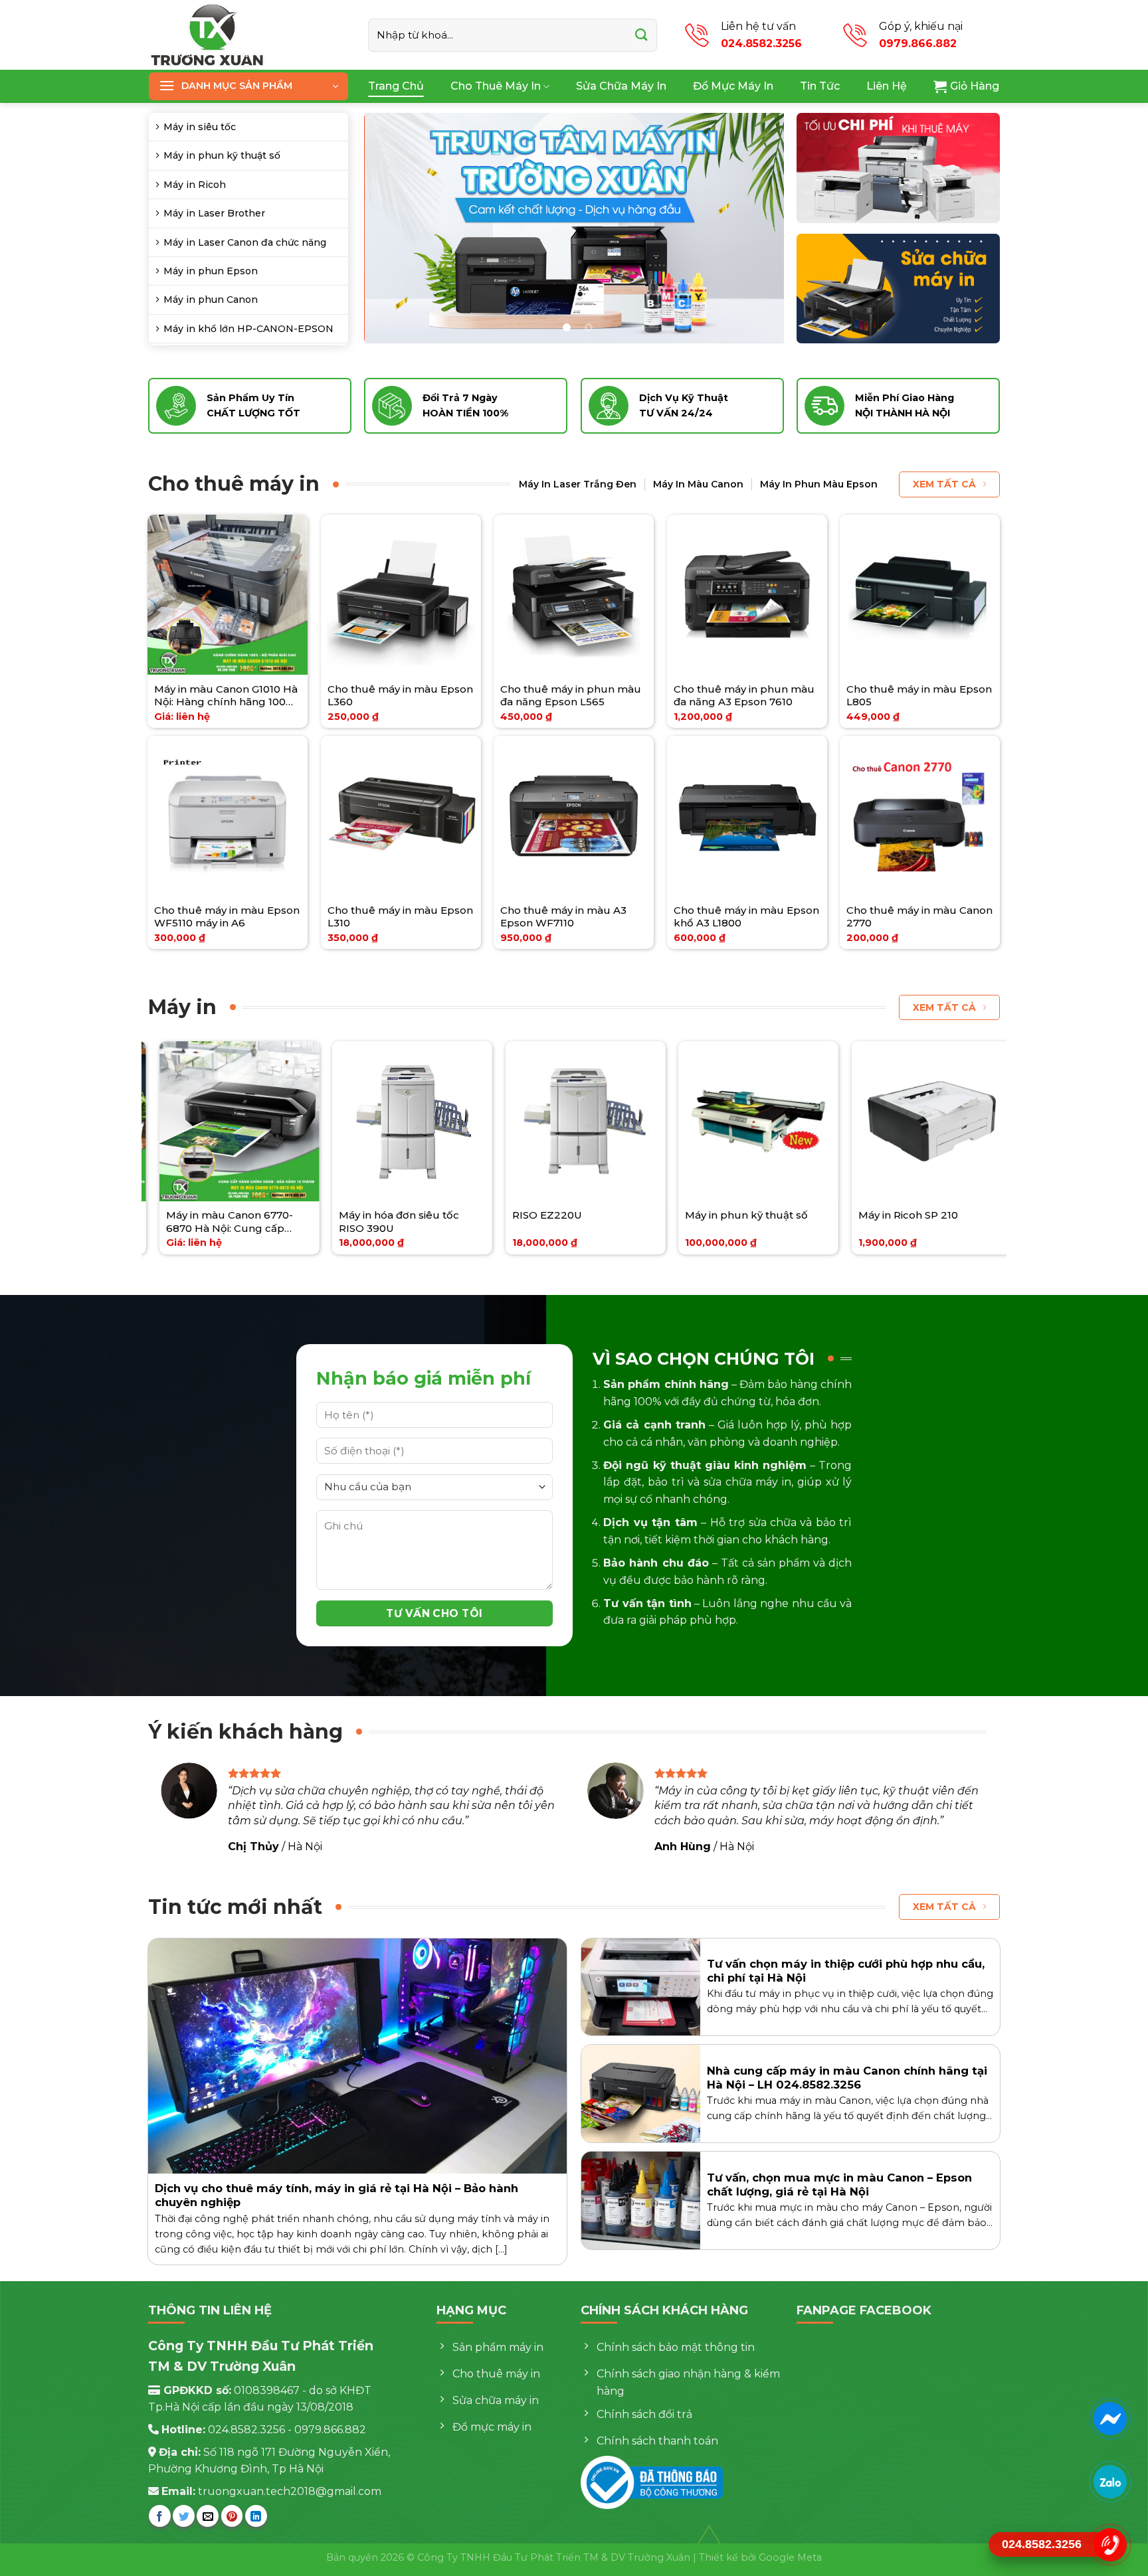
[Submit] (641, 35)
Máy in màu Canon (698, 484)
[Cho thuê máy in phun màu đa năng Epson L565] (574, 595)
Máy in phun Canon (211, 300)
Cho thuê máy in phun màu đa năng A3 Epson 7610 (744, 696)
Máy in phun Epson (211, 271)
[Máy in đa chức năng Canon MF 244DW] (424, 1121)
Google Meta (790, 2557)
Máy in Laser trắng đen (578, 484)
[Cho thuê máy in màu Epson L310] (401, 816)
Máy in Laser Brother (214, 213)
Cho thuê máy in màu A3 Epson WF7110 (563, 917)
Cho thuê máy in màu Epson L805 (919, 696)
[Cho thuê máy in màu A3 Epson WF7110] (574, 816)
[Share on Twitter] (184, 2516)
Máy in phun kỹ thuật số (222, 155)
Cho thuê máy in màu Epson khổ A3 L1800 (746, 917)
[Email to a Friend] (208, 2516)
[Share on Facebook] (160, 2516)
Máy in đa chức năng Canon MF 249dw (594, 1222)
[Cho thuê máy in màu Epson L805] (920, 595)
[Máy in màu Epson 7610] (943, 1121)
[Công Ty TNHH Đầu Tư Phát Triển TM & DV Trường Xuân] (248, 35)
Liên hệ (887, 86)
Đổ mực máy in (733, 86)
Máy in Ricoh (195, 185)
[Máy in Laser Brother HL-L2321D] (251, 1121)
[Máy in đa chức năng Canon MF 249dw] (597, 1121)
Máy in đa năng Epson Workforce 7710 (753, 1222)
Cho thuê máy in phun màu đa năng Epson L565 (571, 696)
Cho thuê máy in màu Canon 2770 (919, 917)
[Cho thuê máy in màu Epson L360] (401, 595)
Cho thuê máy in (496, 86)
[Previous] (389, 228)
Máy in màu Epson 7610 (930, 1215)
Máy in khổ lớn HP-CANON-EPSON (248, 329)
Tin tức (820, 86)
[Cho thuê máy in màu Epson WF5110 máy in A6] (228, 816)
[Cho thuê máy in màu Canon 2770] (920, 816)
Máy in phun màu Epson (819, 484)
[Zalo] (1110, 2482)
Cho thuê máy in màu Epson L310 (400, 917)
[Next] (759, 228)
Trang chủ (396, 86)
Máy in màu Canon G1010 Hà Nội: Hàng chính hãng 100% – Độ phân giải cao (226, 696)
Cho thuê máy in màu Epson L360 (400, 696)
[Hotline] (1110, 2545)
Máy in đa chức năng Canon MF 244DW (421, 1222)
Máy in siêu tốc (200, 127)
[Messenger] (1110, 2419)
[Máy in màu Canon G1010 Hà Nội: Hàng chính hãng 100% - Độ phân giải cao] (228, 595)
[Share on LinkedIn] (256, 2516)
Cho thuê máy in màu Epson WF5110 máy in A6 (227, 917)
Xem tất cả (944, 484)
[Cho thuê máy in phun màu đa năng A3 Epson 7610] (747, 595)
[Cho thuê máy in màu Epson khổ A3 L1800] (747, 816)
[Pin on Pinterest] (232, 2516)
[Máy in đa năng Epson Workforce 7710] (770, 1121)
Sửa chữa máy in (621, 86)
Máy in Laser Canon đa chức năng (245, 242)
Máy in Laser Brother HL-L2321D (242, 1222)
